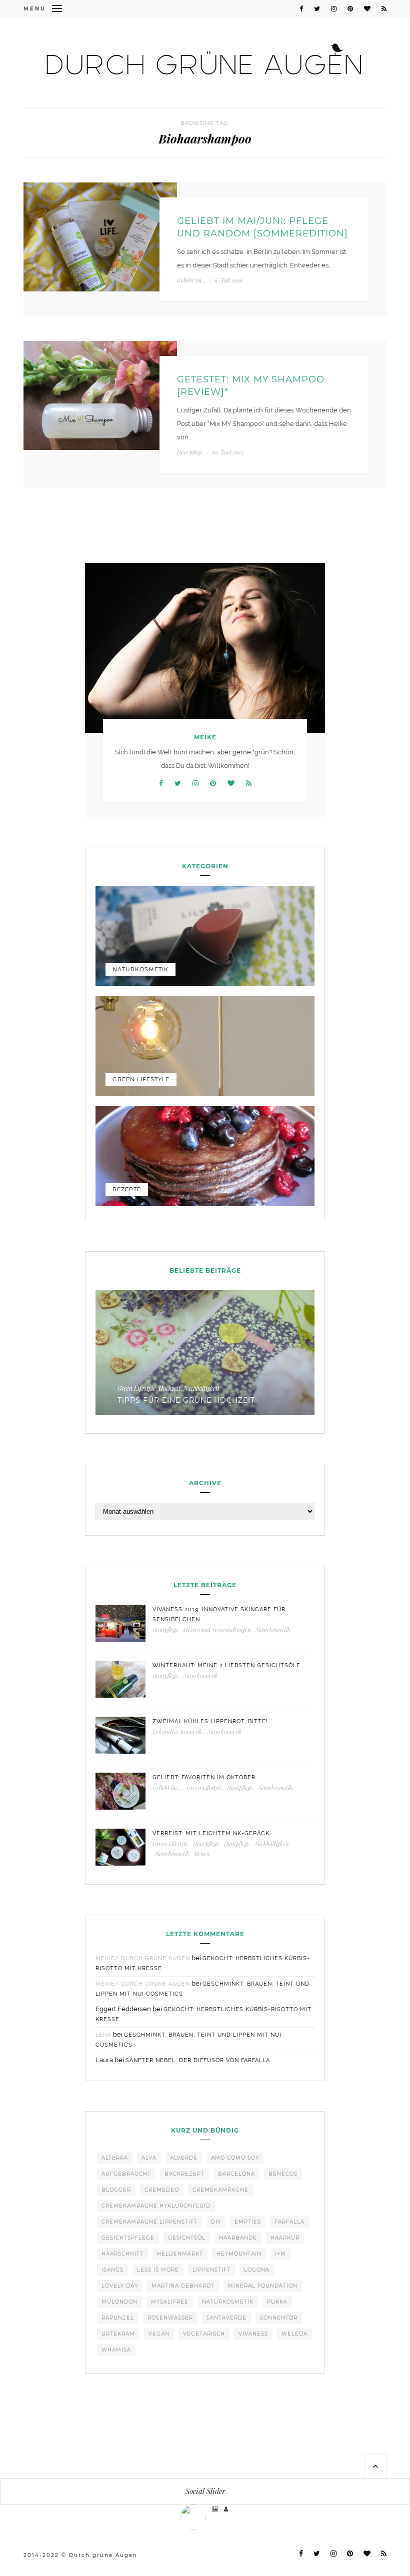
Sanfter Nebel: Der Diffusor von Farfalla (198, 2060)
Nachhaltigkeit (201, 1388)
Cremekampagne (220, 2190)
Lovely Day (120, 2286)
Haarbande (238, 2238)
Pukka (277, 2302)
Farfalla (289, 2222)
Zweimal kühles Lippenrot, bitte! (210, 1721)
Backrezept (184, 2174)
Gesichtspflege (128, 2238)
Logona (257, 2270)
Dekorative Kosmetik (177, 1731)
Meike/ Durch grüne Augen (143, 1958)
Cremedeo (162, 2190)
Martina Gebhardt (183, 2286)
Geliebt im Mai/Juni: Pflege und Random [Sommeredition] (262, 227)
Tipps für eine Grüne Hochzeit (186, 1400)
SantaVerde (226, 2318)
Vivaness (253, 2334)
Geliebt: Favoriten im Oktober (204, 1777)
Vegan (159, 2334)
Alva (149, 2158)
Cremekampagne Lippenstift (149, 2222)
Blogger (116, 2190)
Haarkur (285, 2238)
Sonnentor (279, 2318)
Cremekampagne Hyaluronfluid (156, 2206)
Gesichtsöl (187, 2238)
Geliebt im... (191, 280)
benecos (283, 2174)
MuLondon (119, 2302)
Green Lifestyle (141, 1079)
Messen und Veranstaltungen (217, 1629)
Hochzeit (169, 1388)
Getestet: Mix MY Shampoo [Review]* (251, 386)
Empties (248, 2222)
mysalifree (170, 2302)
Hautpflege (165, 1629)
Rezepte (127, 1189)
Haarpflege (190, 452)
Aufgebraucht (126, 2174)
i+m (280, 2254)
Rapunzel (118, 2318)
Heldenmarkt (180, 2254)
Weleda (294, 2334)
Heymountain (239, 2254)
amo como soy (235, 2158)
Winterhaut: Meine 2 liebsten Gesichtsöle (226, 1665)
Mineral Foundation (263, 2286)
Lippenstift (211, 2270)
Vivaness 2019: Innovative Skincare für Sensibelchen (219, 1614)
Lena (103, 2035)
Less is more (158, 2270)
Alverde (184, 2158)
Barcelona (236, 2174)
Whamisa (116, 2350)
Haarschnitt (122, 2254)
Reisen (202, 1853)
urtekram (118, 2334)
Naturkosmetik (140, 969)
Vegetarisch (204, 2334)
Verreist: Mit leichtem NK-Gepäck (211, 1833)
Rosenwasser (170, 2318)
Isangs (112, 2270)
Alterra (115, 2158)
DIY (216, 2222)
